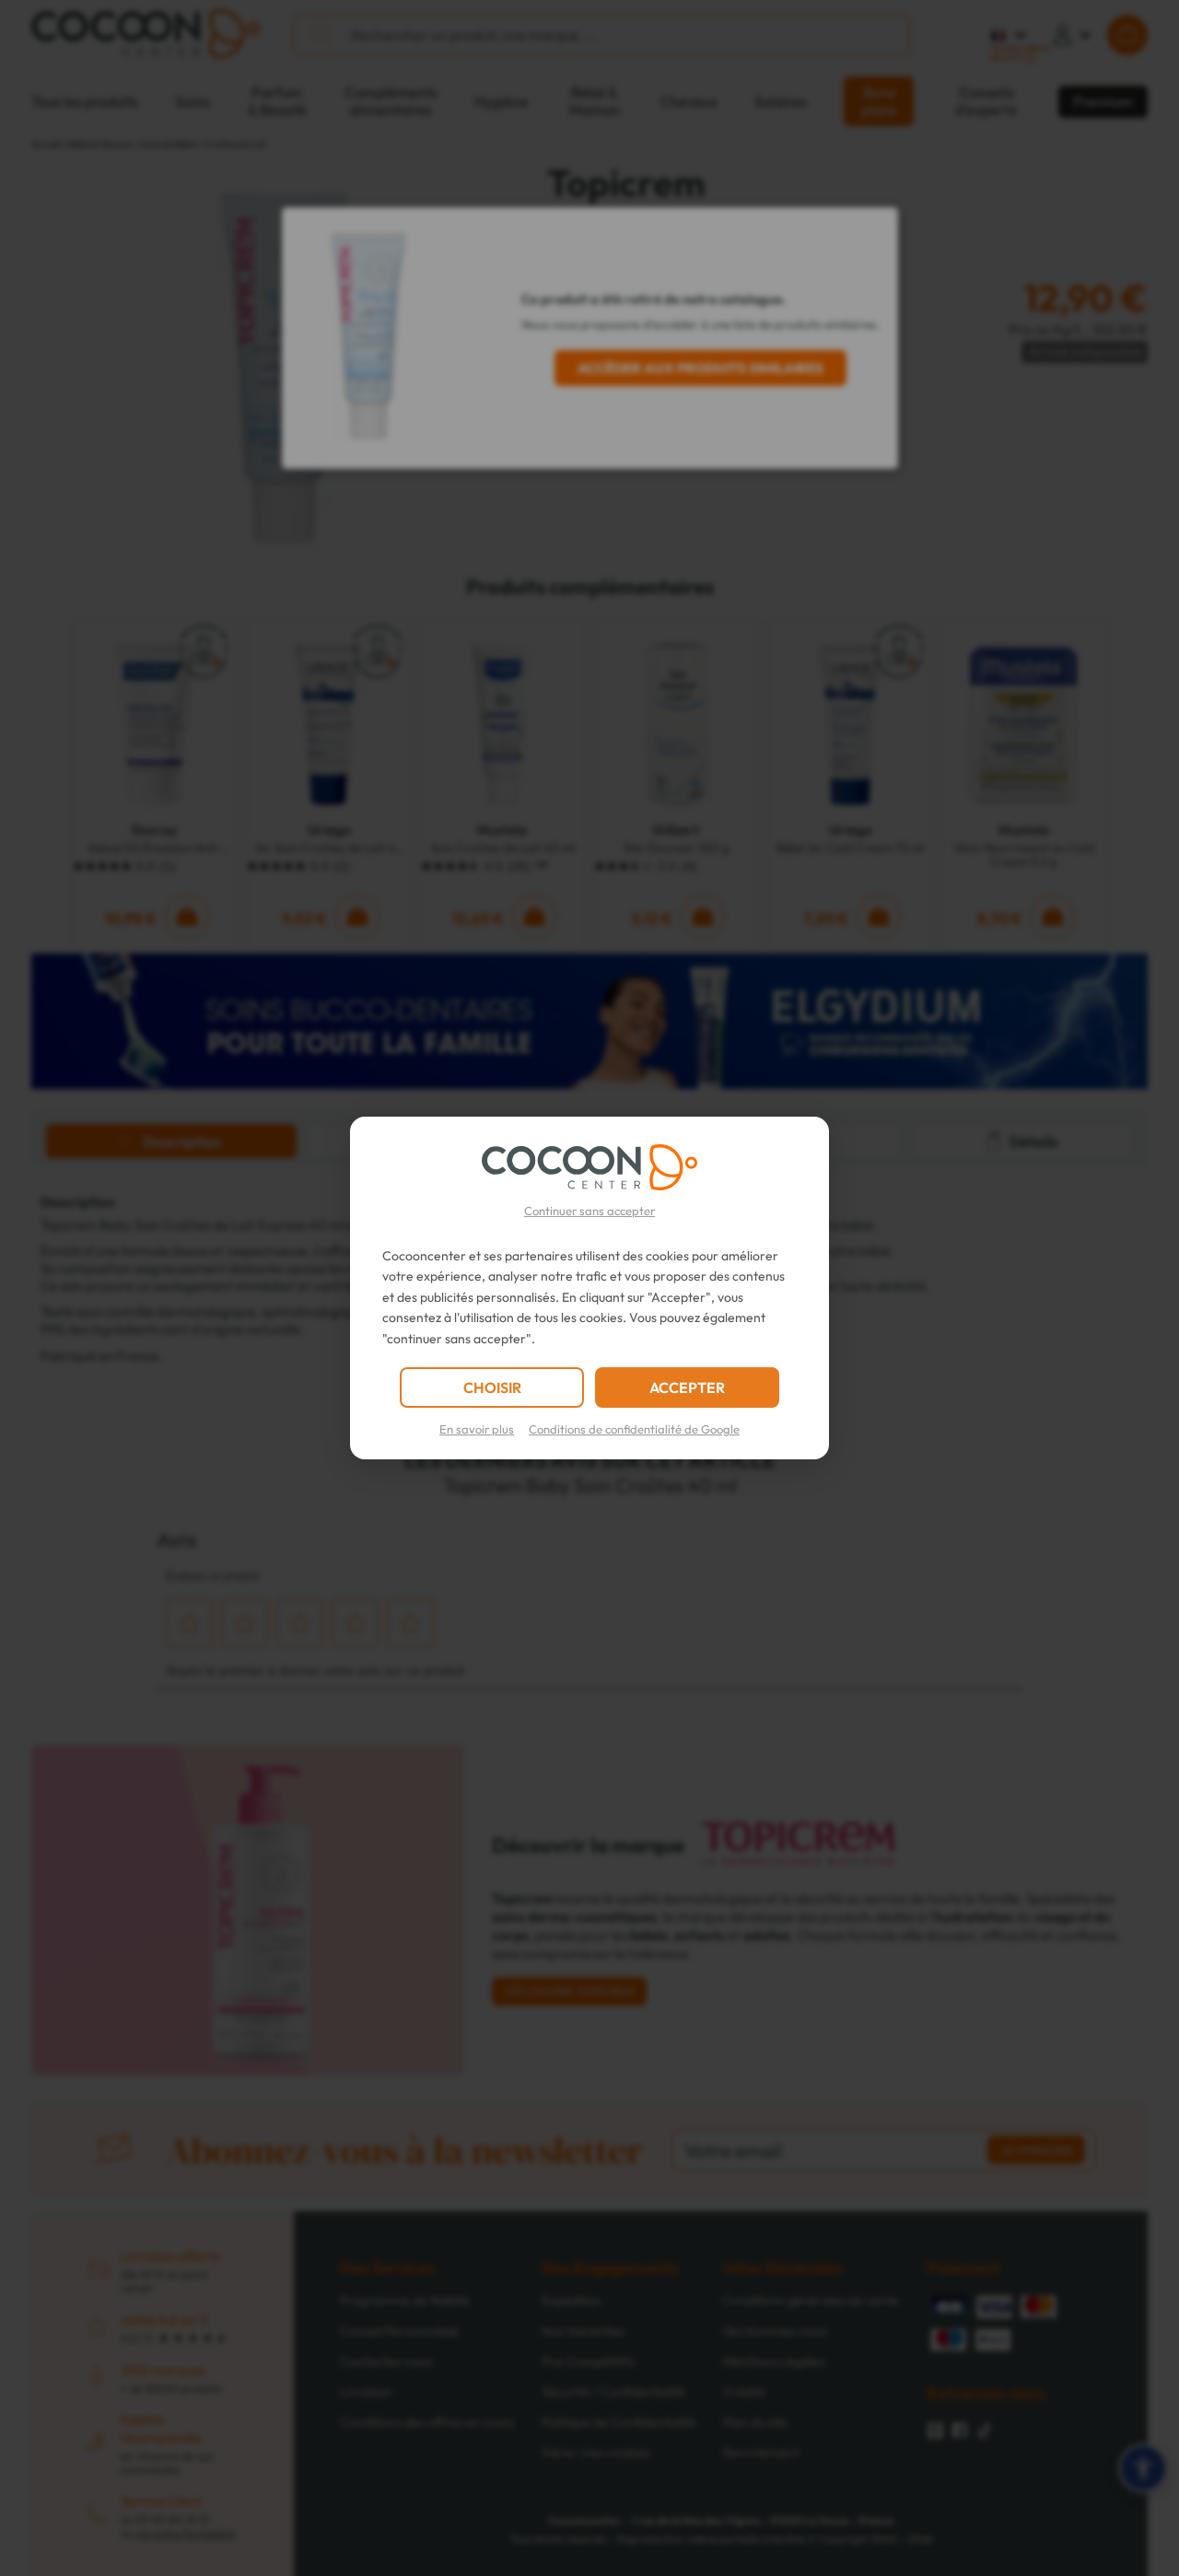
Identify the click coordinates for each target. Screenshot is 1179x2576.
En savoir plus (477, 1429)
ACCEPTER (687, 1388)
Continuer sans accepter (589, 1211)
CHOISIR (492, 1388)
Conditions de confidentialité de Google (634, 1429)
